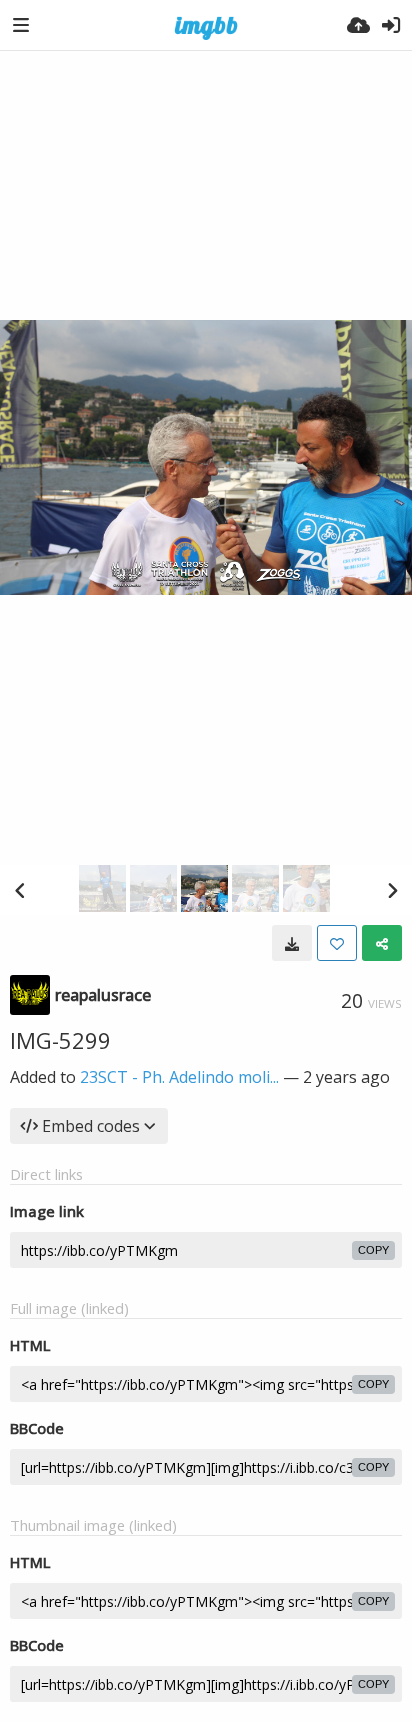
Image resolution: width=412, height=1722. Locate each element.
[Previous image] (20, 890)
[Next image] (392, 890)
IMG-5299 (60, 1040)
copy (373, 1250)
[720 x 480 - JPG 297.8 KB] (292, 943)
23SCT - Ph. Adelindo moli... (179, 1077)
